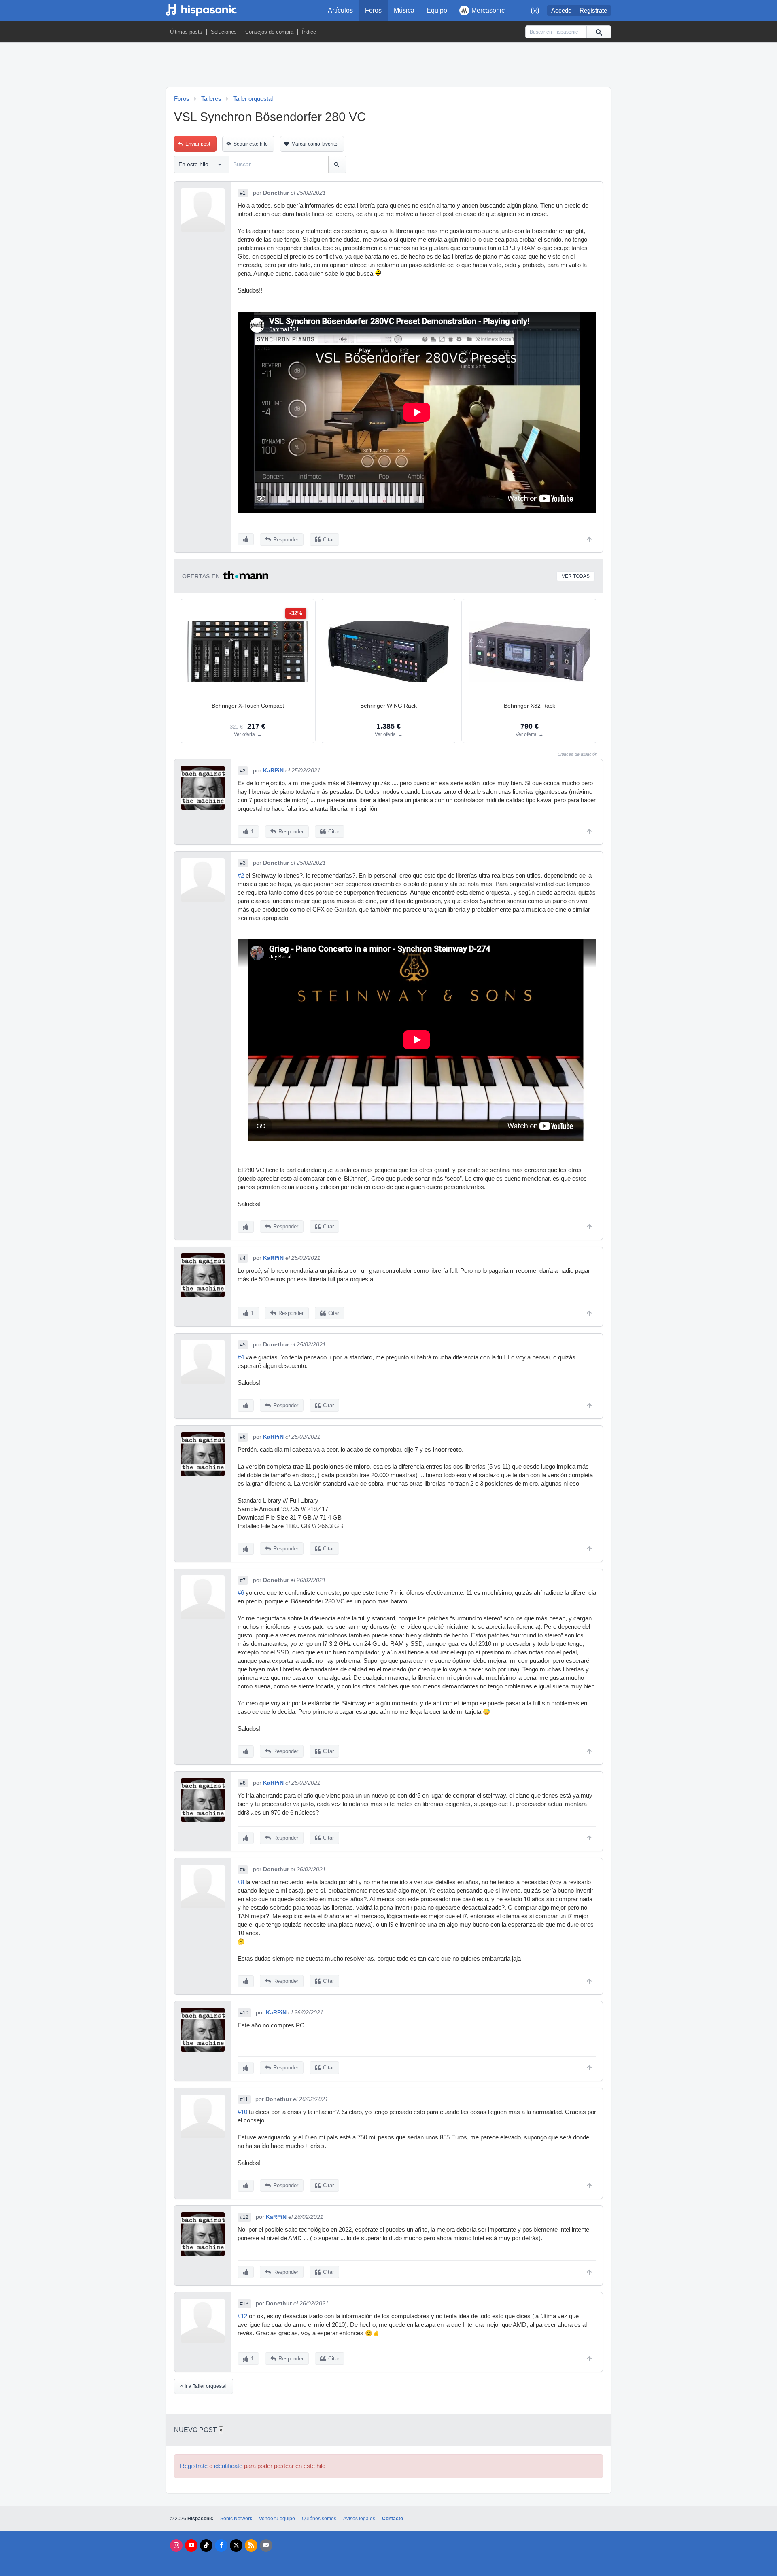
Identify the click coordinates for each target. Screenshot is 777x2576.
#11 (244, 2099)
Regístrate (593, 11)
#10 (244, 2013)
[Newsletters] (266, 2545)
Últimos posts (186, 32)
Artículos (340, 10)
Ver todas (576, 576)
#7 (243, 1580)
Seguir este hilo (251, 144)
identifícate (228, 2466)
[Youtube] (191, 2545)
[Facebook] (221, 2545)
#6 (243, 1437)
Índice (309, 32)
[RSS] (251, 2545)
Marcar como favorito (314, 144)
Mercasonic (488, 10)
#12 (244, 2217)
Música (404, 10)
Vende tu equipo (277, 2519)
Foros (373, 10)
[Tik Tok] (206, 2545)
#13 (244, 2304)
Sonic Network (236, 2519)
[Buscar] (599, 32)
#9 (243, 1870)
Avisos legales (359, 2519)
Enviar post (198, 144)
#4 (243, 1258)
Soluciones (224, 32)
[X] (236, 2545)
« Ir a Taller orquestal (204, 2386)
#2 (243, 771)
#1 (243, 193)
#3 (243, 863)
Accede (561, 11)
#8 (243, 1783)
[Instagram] (176, 2545)
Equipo (437, 10)
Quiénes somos (319, 2519)
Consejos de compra (269, 32)
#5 (243, 1345)
